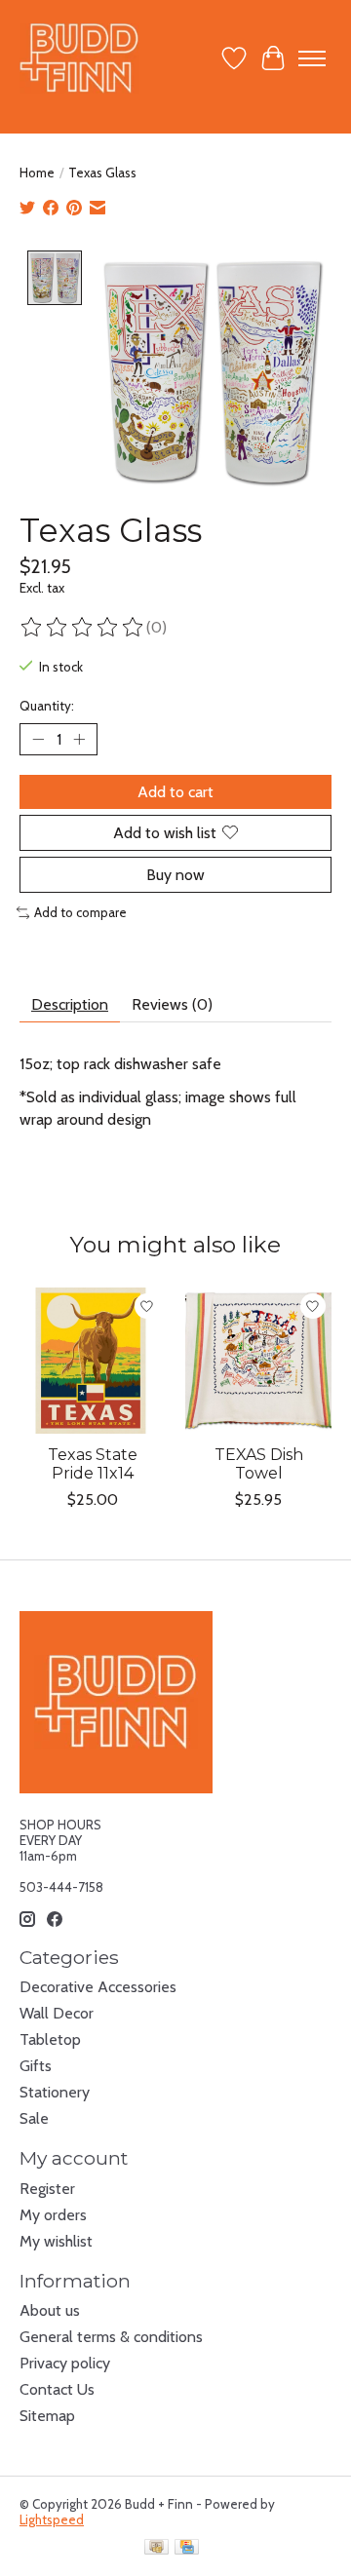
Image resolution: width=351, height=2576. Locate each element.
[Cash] (156, 2548)
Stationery (55, 2092)
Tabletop (50, 2039)
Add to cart (175, 792)
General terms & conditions (111, 2337)
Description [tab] (70, 1004)
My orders (53, 2215)
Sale (34, 2118)
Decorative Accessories (98, 1987)
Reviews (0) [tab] (172, 1004)
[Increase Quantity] (79, 739)
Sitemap (47, 2416)
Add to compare (80, 912)
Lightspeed (52, 2519)
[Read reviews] (83, 628)
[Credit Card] (187, 2548)
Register (47, 2189)
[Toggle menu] (312, 58)
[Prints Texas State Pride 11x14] (93, 1361)
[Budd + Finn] (79, 58)
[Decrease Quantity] (38, 739)
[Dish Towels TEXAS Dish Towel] (258, 1361)
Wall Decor (57, 2013)
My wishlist (56, 2241)
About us (50, 2310)
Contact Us (57, 2389)
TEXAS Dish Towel (259, 1464)
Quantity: (47, 706)
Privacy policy (65, 2363)
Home (37, 173)
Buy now (175, 875)
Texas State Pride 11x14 (93, 1464)
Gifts (36, 2066)
